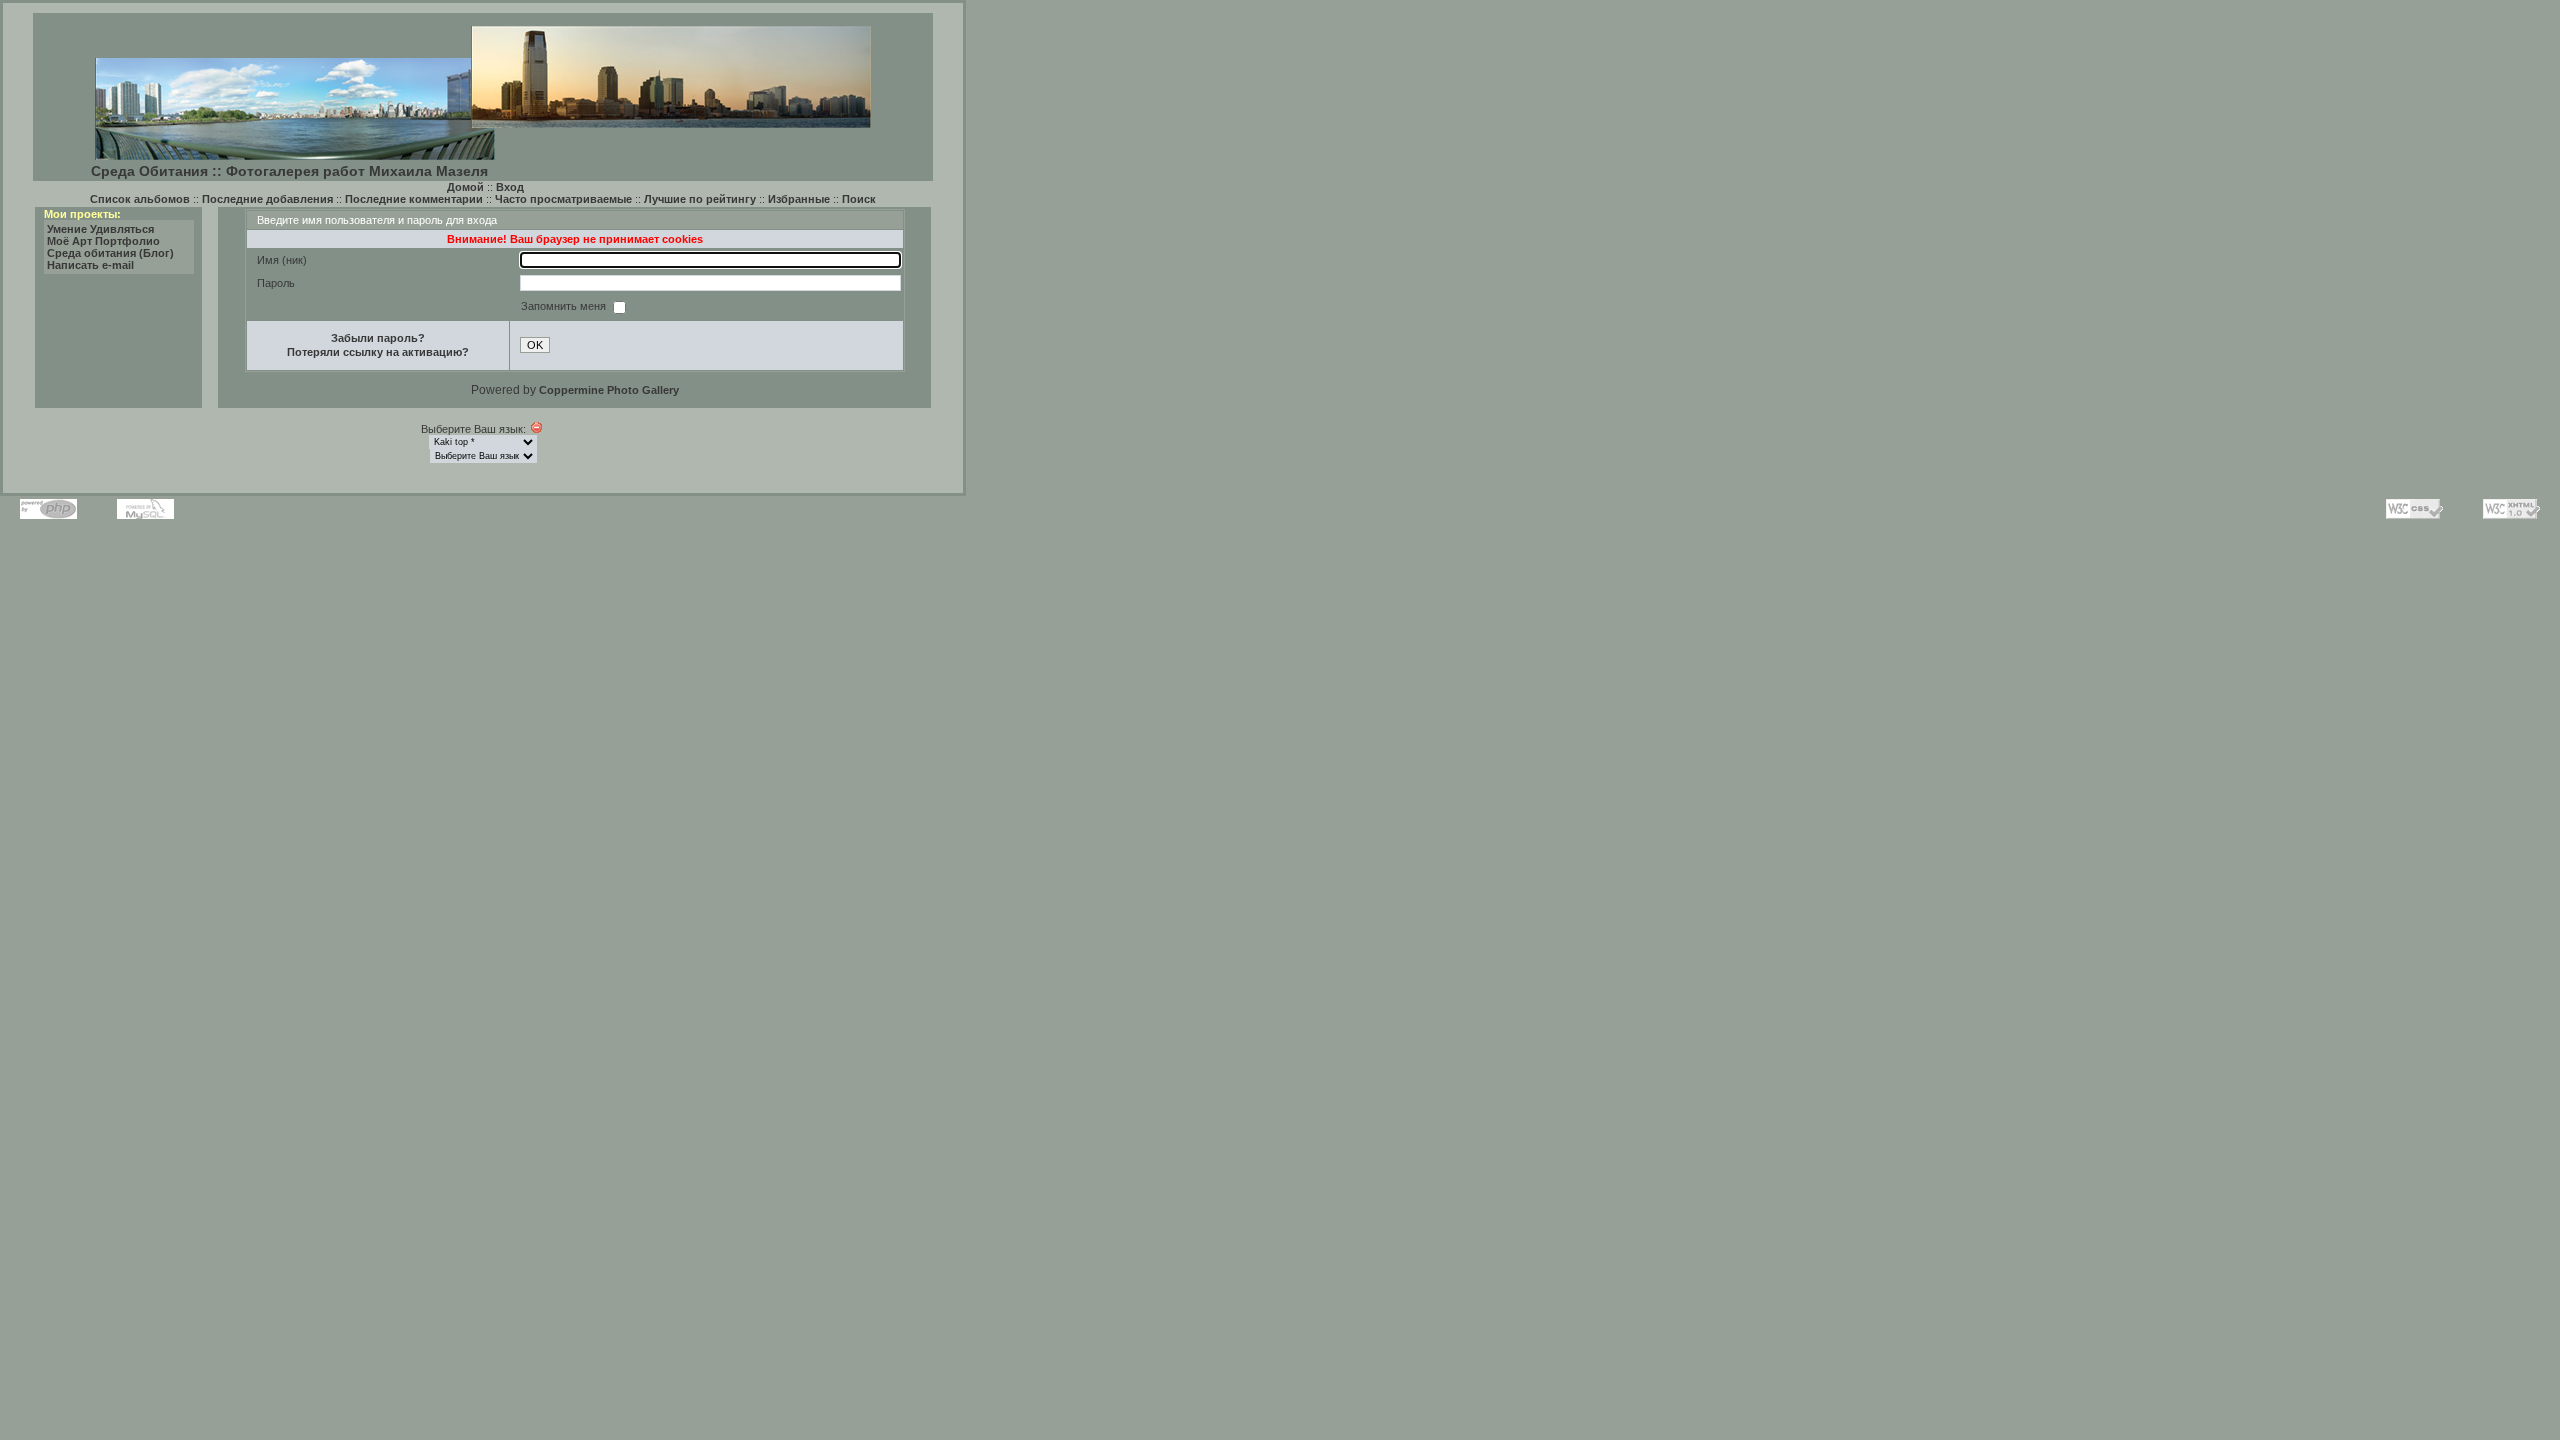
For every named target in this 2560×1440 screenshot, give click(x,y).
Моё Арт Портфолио (103, 241)
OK (535, 345)
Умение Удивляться (100, 229)
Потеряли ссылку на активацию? (378, 352)
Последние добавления (267, 199)
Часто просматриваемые (563, 199)
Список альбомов (140, 199)
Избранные (799, 199)
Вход (510, 187)
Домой (465, 187)
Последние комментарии (414, 199)
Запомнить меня (565, 306)
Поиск (859, 199)
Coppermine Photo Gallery (609, 390)
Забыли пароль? (378, 338)
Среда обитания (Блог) (110, 253)
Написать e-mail (90, 265)
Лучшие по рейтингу (700, 199)
